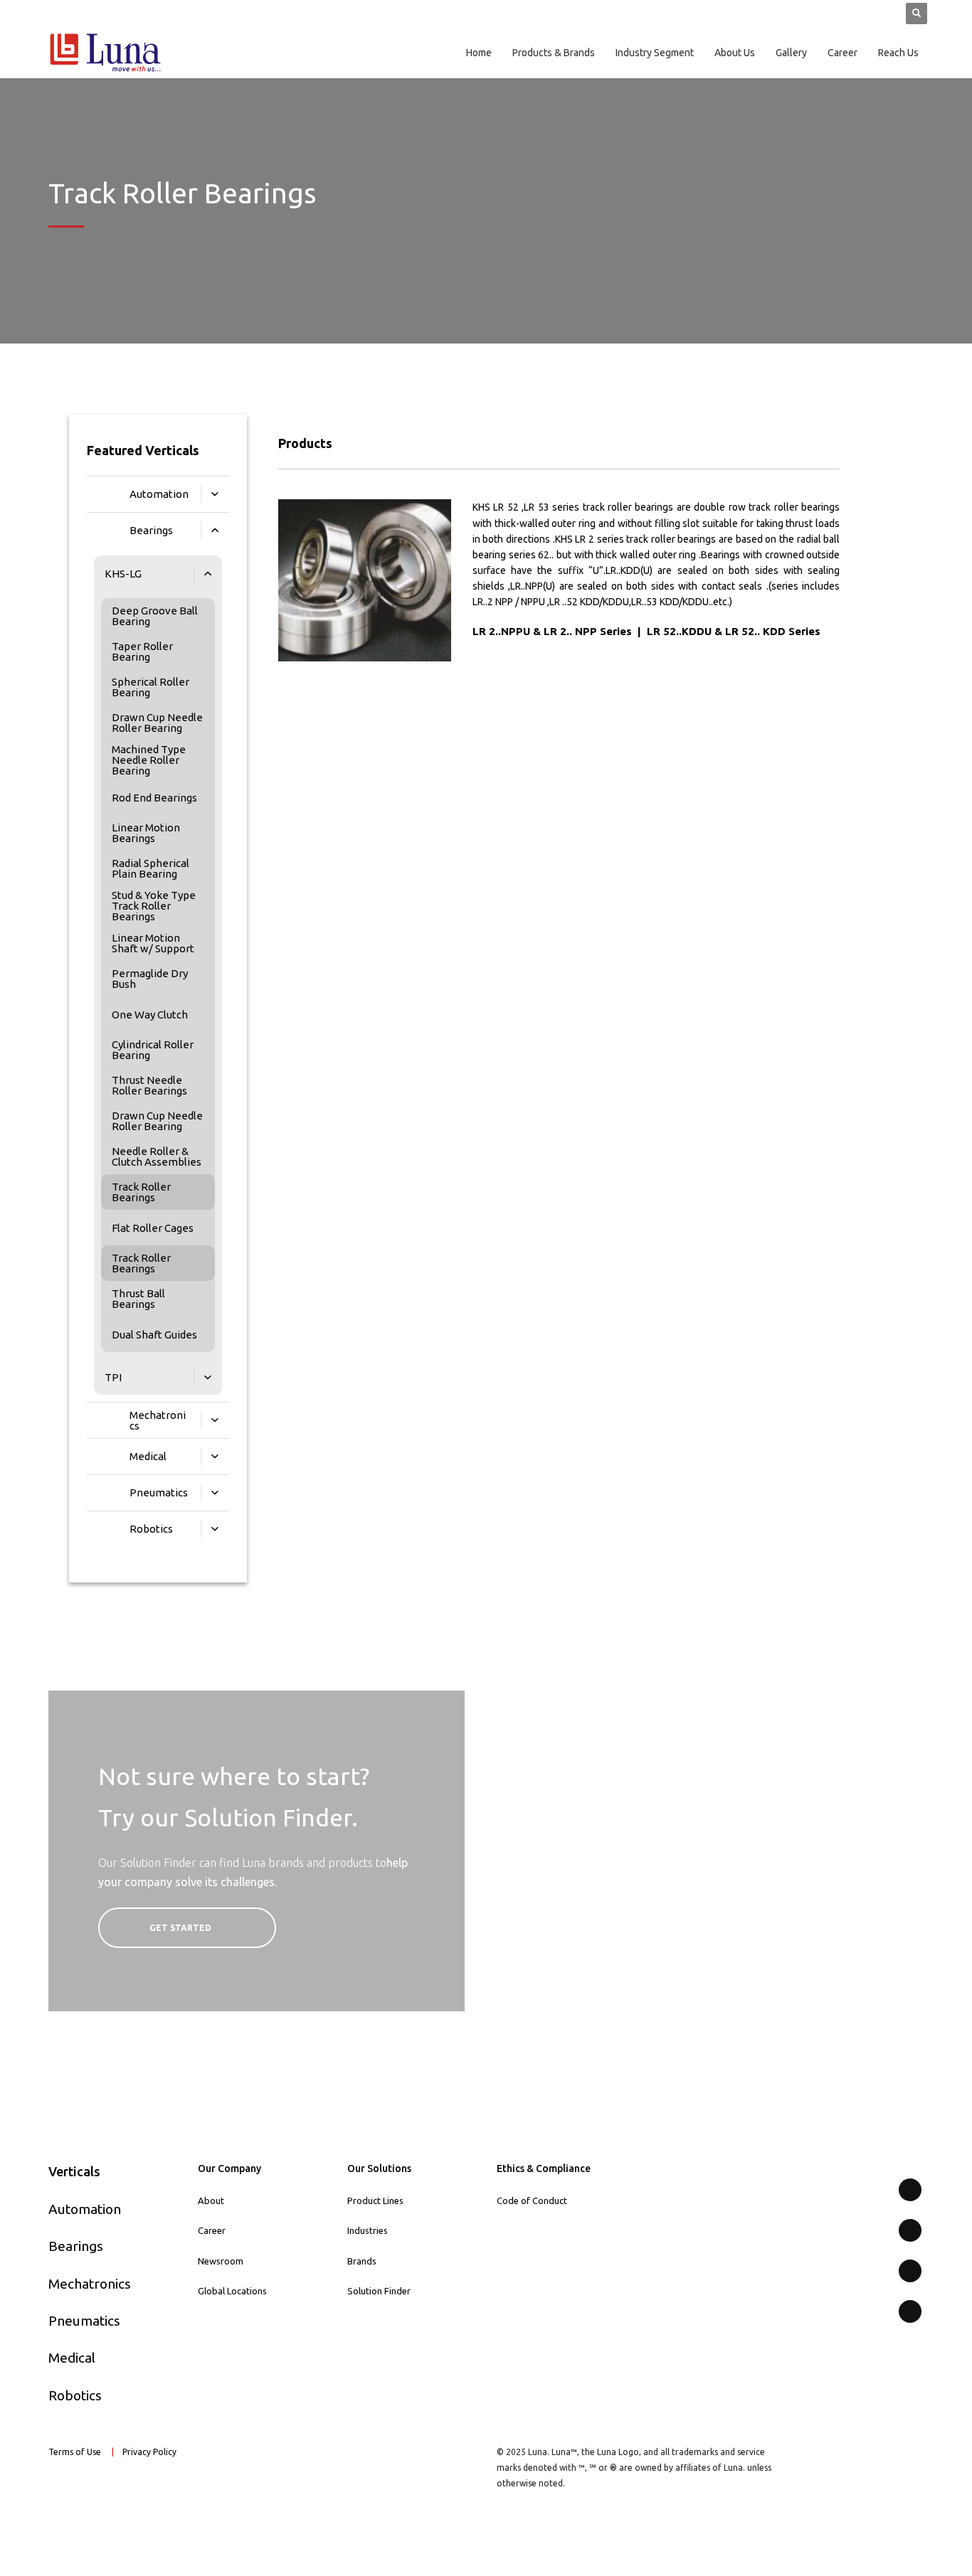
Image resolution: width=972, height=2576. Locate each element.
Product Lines (375, 2200)
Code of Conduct (532, 2200)
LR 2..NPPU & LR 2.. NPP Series (552, 631)
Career (212, 2230)
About (211, 2200)
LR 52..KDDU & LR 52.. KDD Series (734, 631)
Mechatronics (90, 2284)
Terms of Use (75, 2452)
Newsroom (221, 2261)
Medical (72, 2358)
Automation (85, 2209)
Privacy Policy (150, 2452)
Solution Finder (379, 2291)
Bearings (76, 2246)
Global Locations (232, 2291)
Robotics (75, 2395)
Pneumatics (84, 2321)
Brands (362, 2261)
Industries (368, 2230)
